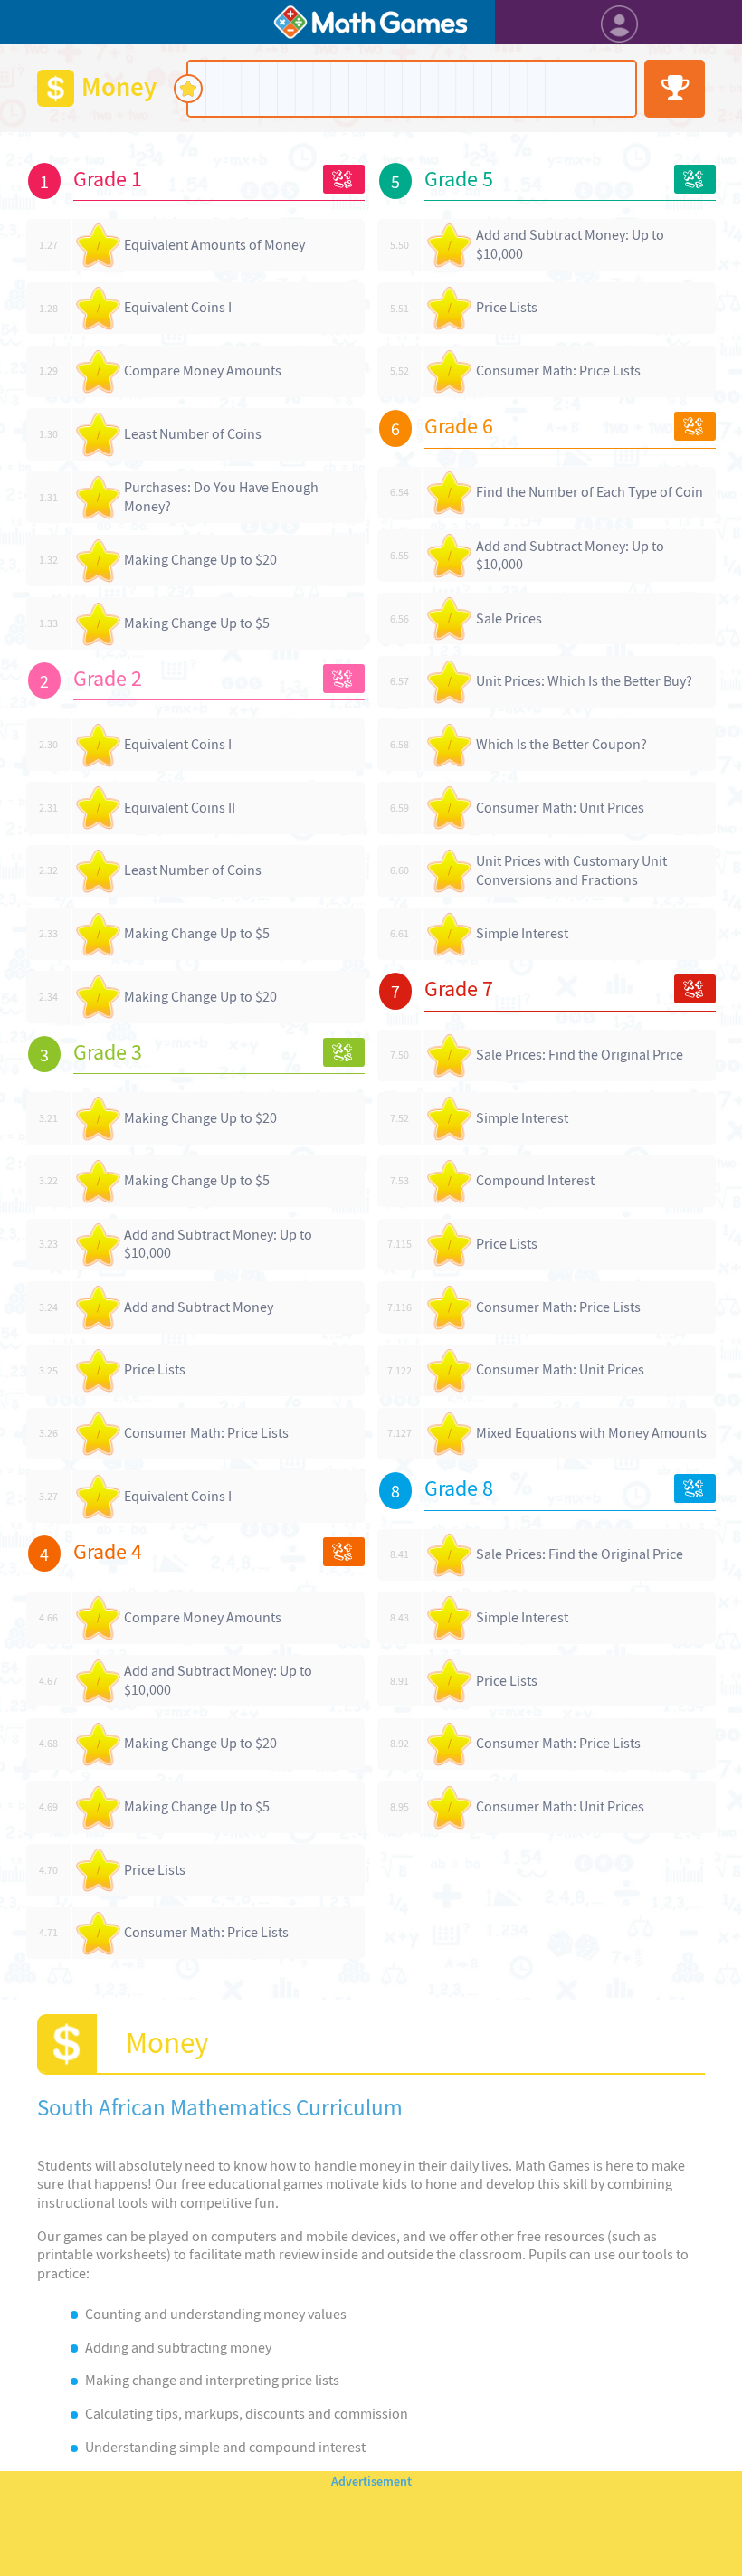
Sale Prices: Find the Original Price (580, 1055)
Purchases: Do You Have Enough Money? (221, 497)
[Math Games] (371, 22)
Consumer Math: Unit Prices (560, 808)
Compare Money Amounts (203, 371)
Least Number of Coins (193, 434)
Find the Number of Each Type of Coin (590, 492)
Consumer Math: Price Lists (206, 1433)
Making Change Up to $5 (197, 623)
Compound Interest (535, 1180)
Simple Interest (522, 933)
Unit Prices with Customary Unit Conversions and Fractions (571, 870)
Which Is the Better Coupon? (561, 744)
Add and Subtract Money (199, 1307)
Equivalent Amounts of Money (214, 245)
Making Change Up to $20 (200, 560)
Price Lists (155, 1369)
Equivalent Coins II (180, 808)
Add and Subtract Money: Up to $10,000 (218, 1244)
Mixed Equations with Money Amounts (591, 1433)
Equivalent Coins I (178, 307)
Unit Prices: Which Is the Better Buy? (584, 681)
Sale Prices (509, 618)
